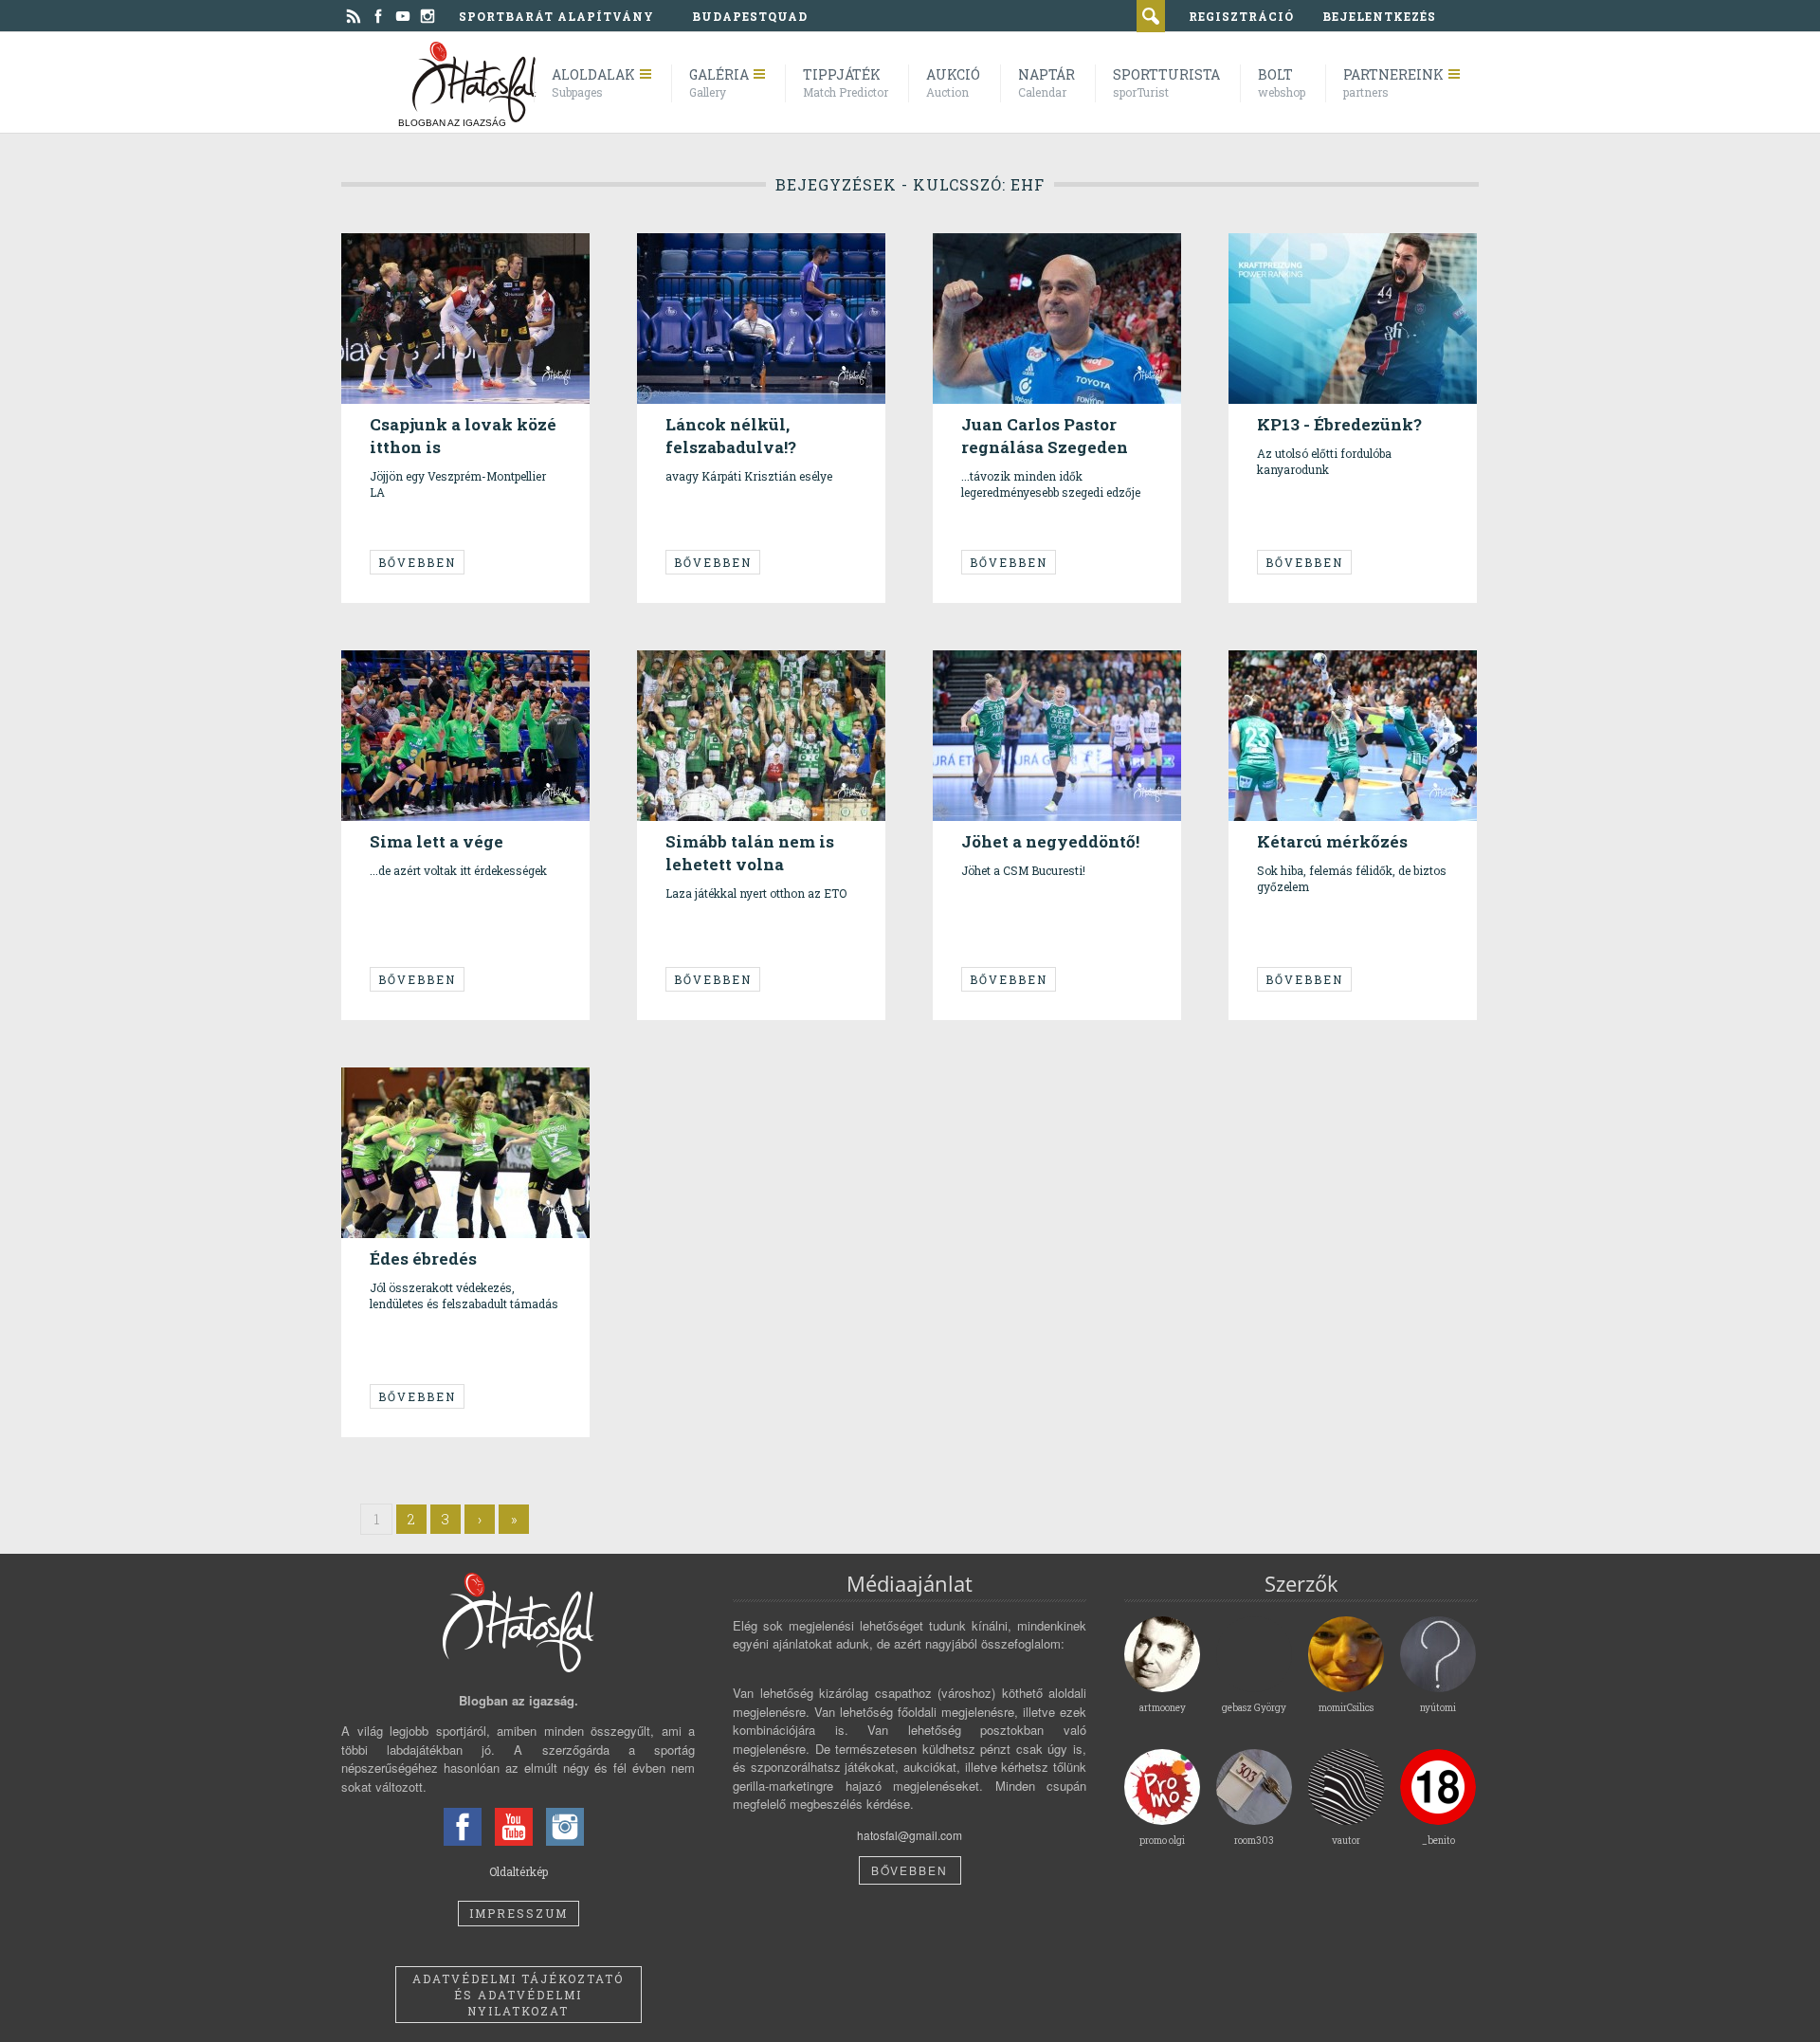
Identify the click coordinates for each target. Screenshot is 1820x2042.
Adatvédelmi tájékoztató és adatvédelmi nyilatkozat (518, 1995)
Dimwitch (703, 228)
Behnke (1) (410, 673)
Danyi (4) (766, 673)
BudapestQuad (750, 16)
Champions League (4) (1392, 673)
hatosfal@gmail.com (910, 1835)
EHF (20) (701, 255)
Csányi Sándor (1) (1018, 255)
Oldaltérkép (519, 1871)
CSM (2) (445, 1090)
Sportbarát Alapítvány (556, 16)
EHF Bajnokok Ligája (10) (792, 255)
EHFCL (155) (710, 271)
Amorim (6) (708, 673)
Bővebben (417, 562)
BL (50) (512, 255)
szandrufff (410, 228)
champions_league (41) (442, 271)
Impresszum (519, 1913)
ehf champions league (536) (1041, 680)
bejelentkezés (1379, 16)
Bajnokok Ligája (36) (436, 255)
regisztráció (1241, 16)
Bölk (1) (462, 673)
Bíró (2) (401, 1090)
